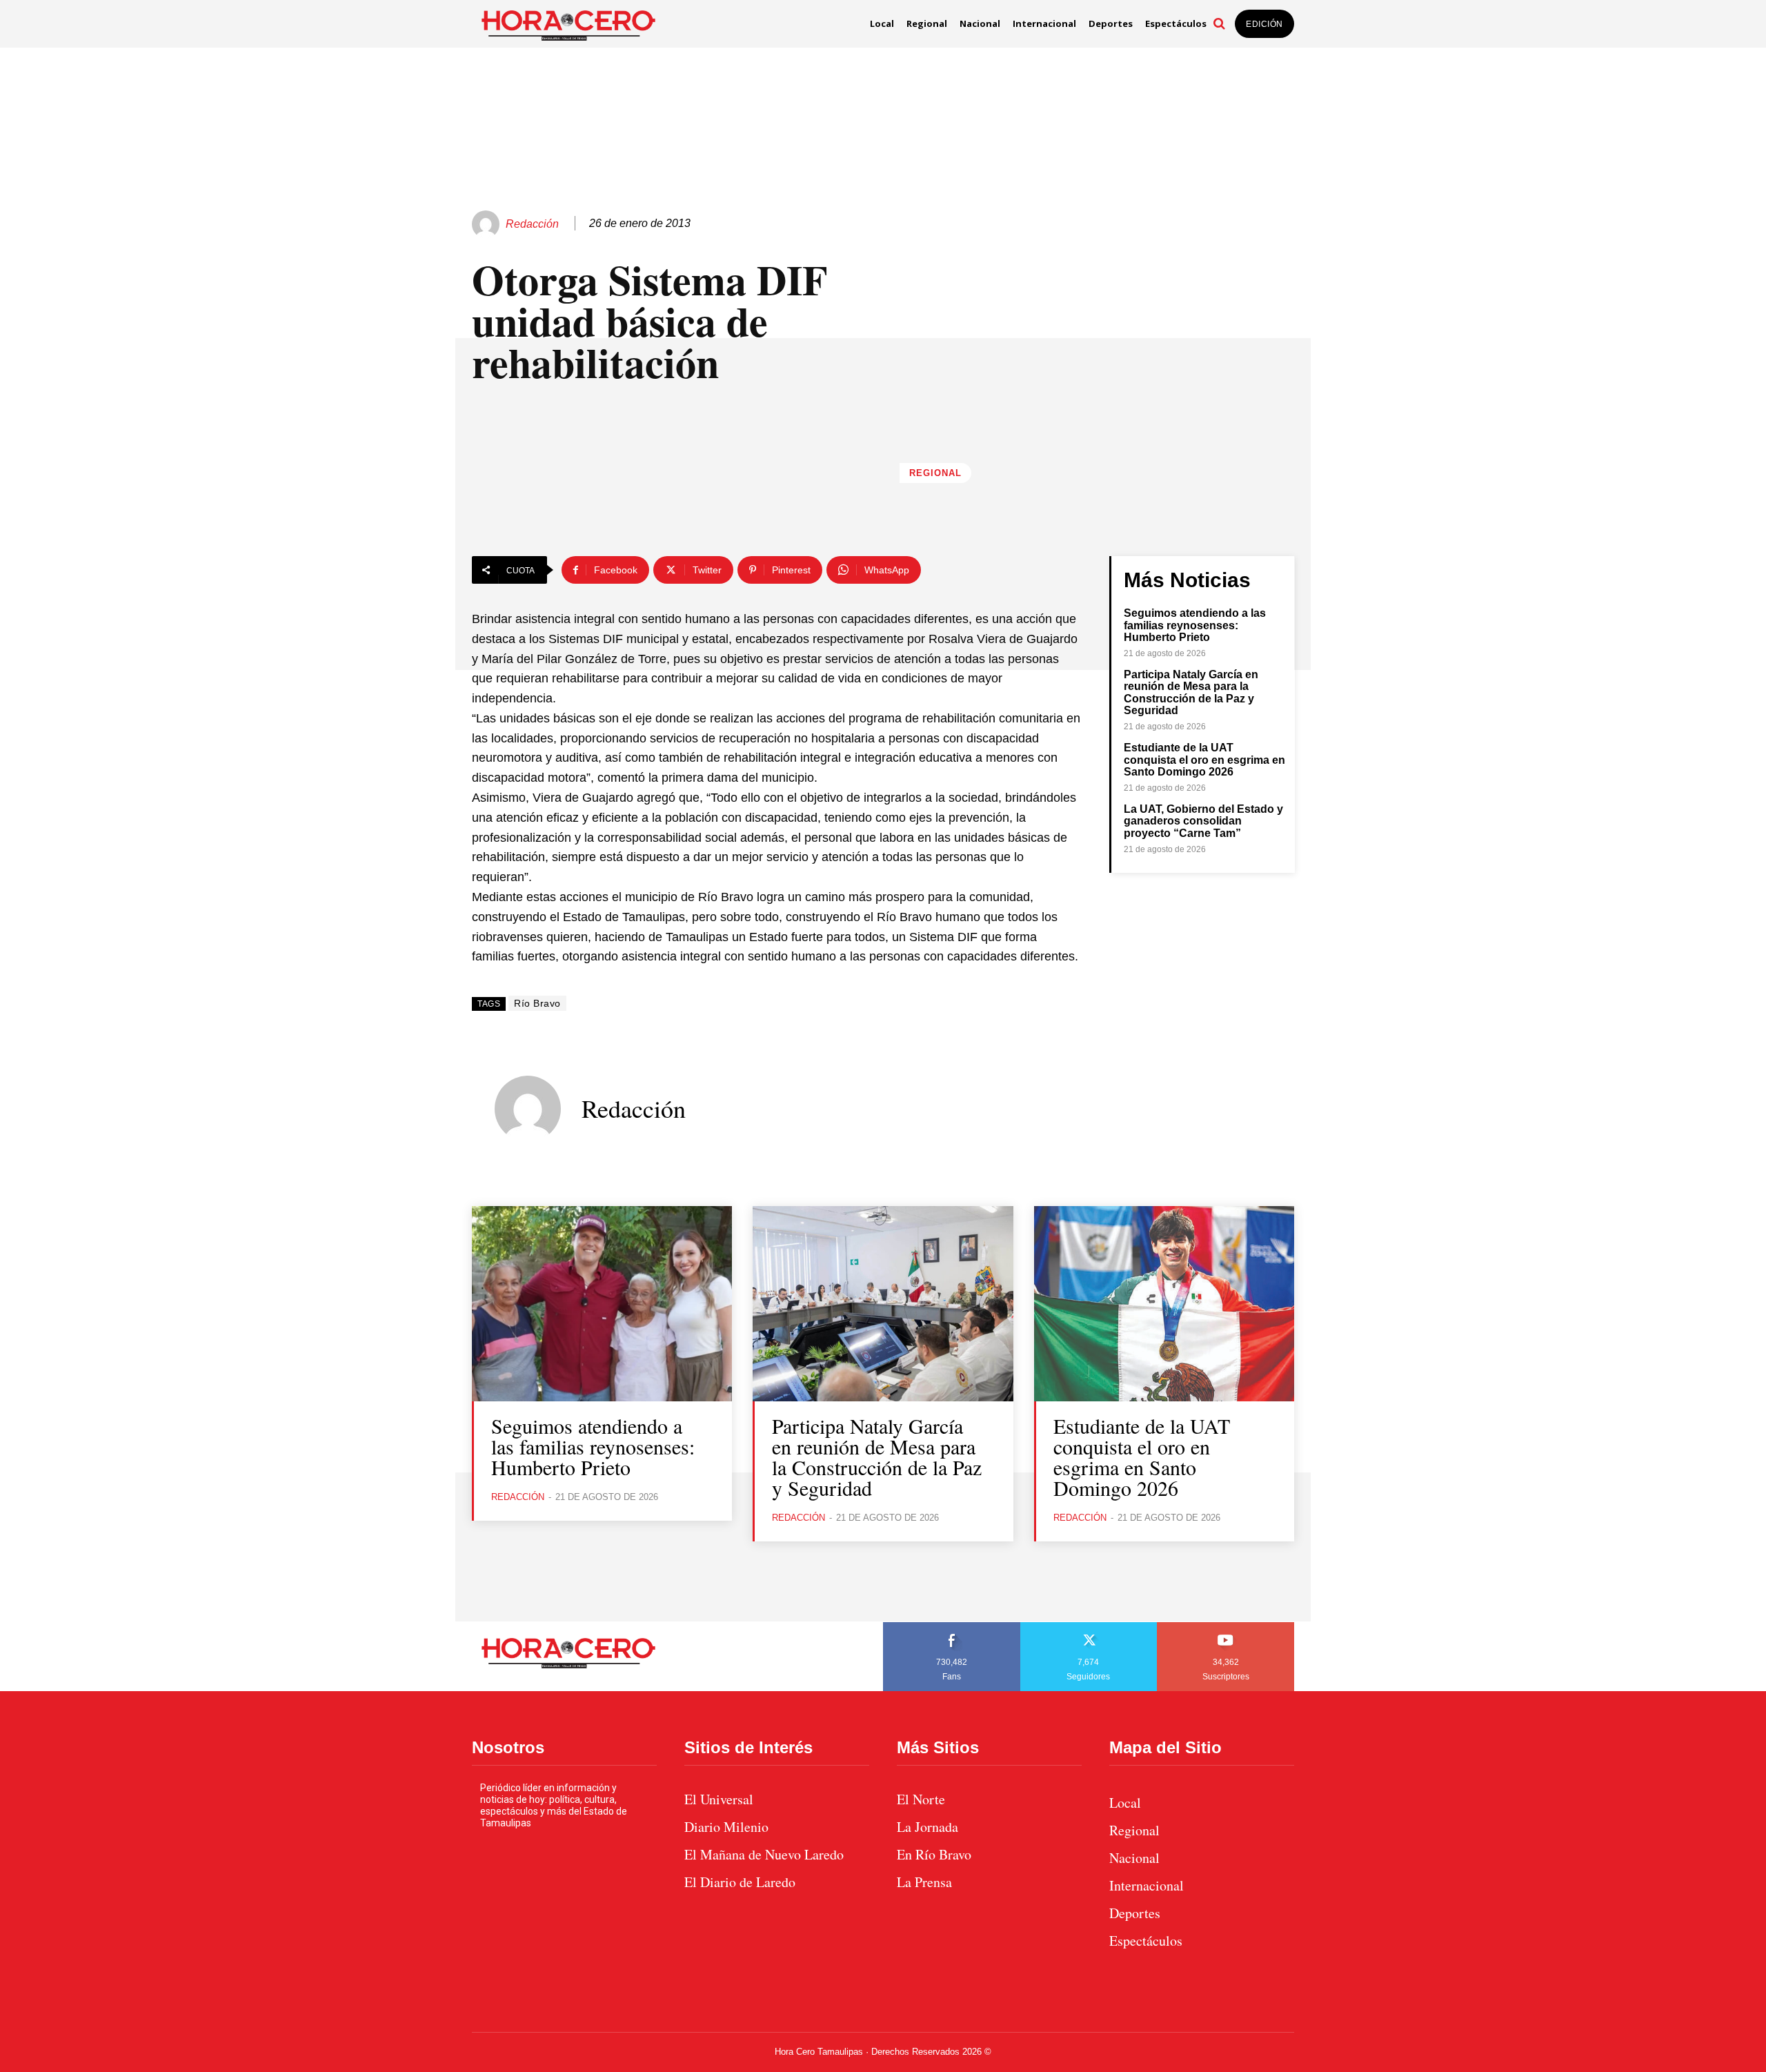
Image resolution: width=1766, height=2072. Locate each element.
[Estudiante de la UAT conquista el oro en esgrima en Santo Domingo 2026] (1164, 1304)
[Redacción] (488, 224)
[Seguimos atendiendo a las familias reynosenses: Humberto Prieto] (602, 1304)
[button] (1219, 23)
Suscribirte (1226, 1627)
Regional (935, 473)
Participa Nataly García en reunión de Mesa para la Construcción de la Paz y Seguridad (1191, 693)
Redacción (532, 224)
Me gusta (952, 1627)
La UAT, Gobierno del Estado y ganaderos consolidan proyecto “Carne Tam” (1203, 821)
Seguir (1089, 1627)
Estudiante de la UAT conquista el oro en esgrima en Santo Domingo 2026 (1204, 760)
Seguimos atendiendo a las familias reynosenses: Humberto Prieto (1195, 625)
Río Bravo (537, 1003)
